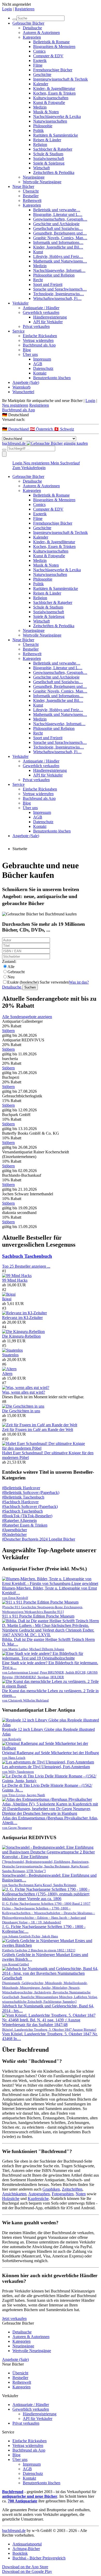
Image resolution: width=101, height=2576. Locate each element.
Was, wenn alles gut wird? (24, 1392)
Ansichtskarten (14, 2194)
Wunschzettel (23, 392)
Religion (40, 144)
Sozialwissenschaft (49, 158)
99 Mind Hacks (15, 1280)
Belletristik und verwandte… (57, 210)
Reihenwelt (32, 200)
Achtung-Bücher (26, 2549)
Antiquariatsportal (27, 2544)
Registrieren (25, 9)
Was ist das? (79, 982)
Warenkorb (21, 387)
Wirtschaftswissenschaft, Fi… (57, 298)
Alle (11, 967)
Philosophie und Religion (54, 275)
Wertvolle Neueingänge (42, 182)
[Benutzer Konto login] (4, 454)
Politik (38, 130)
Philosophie (43, 126)
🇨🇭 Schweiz (64, 429)
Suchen (30, 987)
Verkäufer (20, 303)
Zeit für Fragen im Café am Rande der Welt (38, 1430)
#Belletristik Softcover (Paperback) (31, 1492)
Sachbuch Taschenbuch (27, 1256)
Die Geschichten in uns (21, 1411)
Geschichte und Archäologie (56, 224)
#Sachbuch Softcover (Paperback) (30, 1506)
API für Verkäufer (48, 322)
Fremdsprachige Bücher (53, 70)
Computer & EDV (48, 56)
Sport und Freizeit (48, 284)
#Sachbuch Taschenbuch (22, 1511)
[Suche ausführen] (4, 450)
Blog (27, 350)
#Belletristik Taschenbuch (23, 1497)
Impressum (42, 359)
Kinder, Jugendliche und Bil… (58, 247)
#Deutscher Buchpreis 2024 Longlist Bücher (39, 1539)
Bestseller (31, 196)
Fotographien (63, 2194)
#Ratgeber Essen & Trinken (25, 1525)
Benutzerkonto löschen (52, 378)
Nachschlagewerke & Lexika (57, 117)
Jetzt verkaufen (14, 2319)
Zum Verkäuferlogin (29, 468)
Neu (11, 977)
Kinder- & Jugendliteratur (54, 89)
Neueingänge (34, 177)
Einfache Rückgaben (40, 336)
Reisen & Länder (47, 140)
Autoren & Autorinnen (41, 33)
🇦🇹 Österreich (42, 429)
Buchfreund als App (39, 345)
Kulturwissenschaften (51, 98)
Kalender (41, 84)
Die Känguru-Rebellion (21, 1336)
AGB (38, 364)
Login (7, 9)
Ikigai (7, 1299)
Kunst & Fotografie (49, 103)
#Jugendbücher (15, 1530)
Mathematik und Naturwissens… (60, 261)
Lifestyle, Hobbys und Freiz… (58, 256)
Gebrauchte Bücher (28, 23)
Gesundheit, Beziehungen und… (60, 233)
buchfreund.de (14, 2531)
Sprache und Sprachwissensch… (60, 289)
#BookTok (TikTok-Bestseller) (27, 1516)
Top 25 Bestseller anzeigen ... (26, 1266)
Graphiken (51, 2189)
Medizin (40, 107)
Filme (38, 65)
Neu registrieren (15, 405)
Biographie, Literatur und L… (58, 214)
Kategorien (32, 37)
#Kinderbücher (14, 1534)
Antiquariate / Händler (41, 308)
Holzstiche (11, 2199)
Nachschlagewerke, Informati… (59, 270)
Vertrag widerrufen (38, 340)
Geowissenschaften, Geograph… (60, 219)
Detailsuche (32, 28)
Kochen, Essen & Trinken (54, 93)
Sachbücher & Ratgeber (53, 149)
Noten (81, 2194)
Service (19, 331)
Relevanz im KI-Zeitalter (22, 1318)
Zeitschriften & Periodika (54, 172)
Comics (39, 51)
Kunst (38, 252)
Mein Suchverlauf (65, 463)
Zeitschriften (72, 2189)
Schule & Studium (48, 154)
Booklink (20, 2553)
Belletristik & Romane (51, 42)
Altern (7, 1374)
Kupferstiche (38, 2199)
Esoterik (40, 61)
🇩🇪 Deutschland (16, 429)
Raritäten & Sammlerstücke (56, 135)
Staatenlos (10, 1355)
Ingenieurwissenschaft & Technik (60, 79)
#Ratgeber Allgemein (19, 1520)
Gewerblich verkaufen (41, 312)
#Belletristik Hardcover (21, 1488)
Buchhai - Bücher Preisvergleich (39, 2558)
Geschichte (42, 75)
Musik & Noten (46, 112)
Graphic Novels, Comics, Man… (60, 238)
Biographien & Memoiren (54, 47)
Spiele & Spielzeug (49, 163)
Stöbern (8, 1031)
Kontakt (40, 373)
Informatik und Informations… (58, 242)
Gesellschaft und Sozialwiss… (58, 228)
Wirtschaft (41, 168)
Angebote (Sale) (26, 382)
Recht (38, 280)
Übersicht (31, 191)
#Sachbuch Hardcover (20, 1502)
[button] (51, 415)
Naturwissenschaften (50, 121)
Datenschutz (43, 368)
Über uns (30, 354)
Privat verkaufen (36, 326)
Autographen (39, 2194)
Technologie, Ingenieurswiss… (59, 294)
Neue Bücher (23, 186)
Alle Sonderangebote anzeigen (27, 1017)
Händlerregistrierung (50, 317)
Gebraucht (16, 972)
